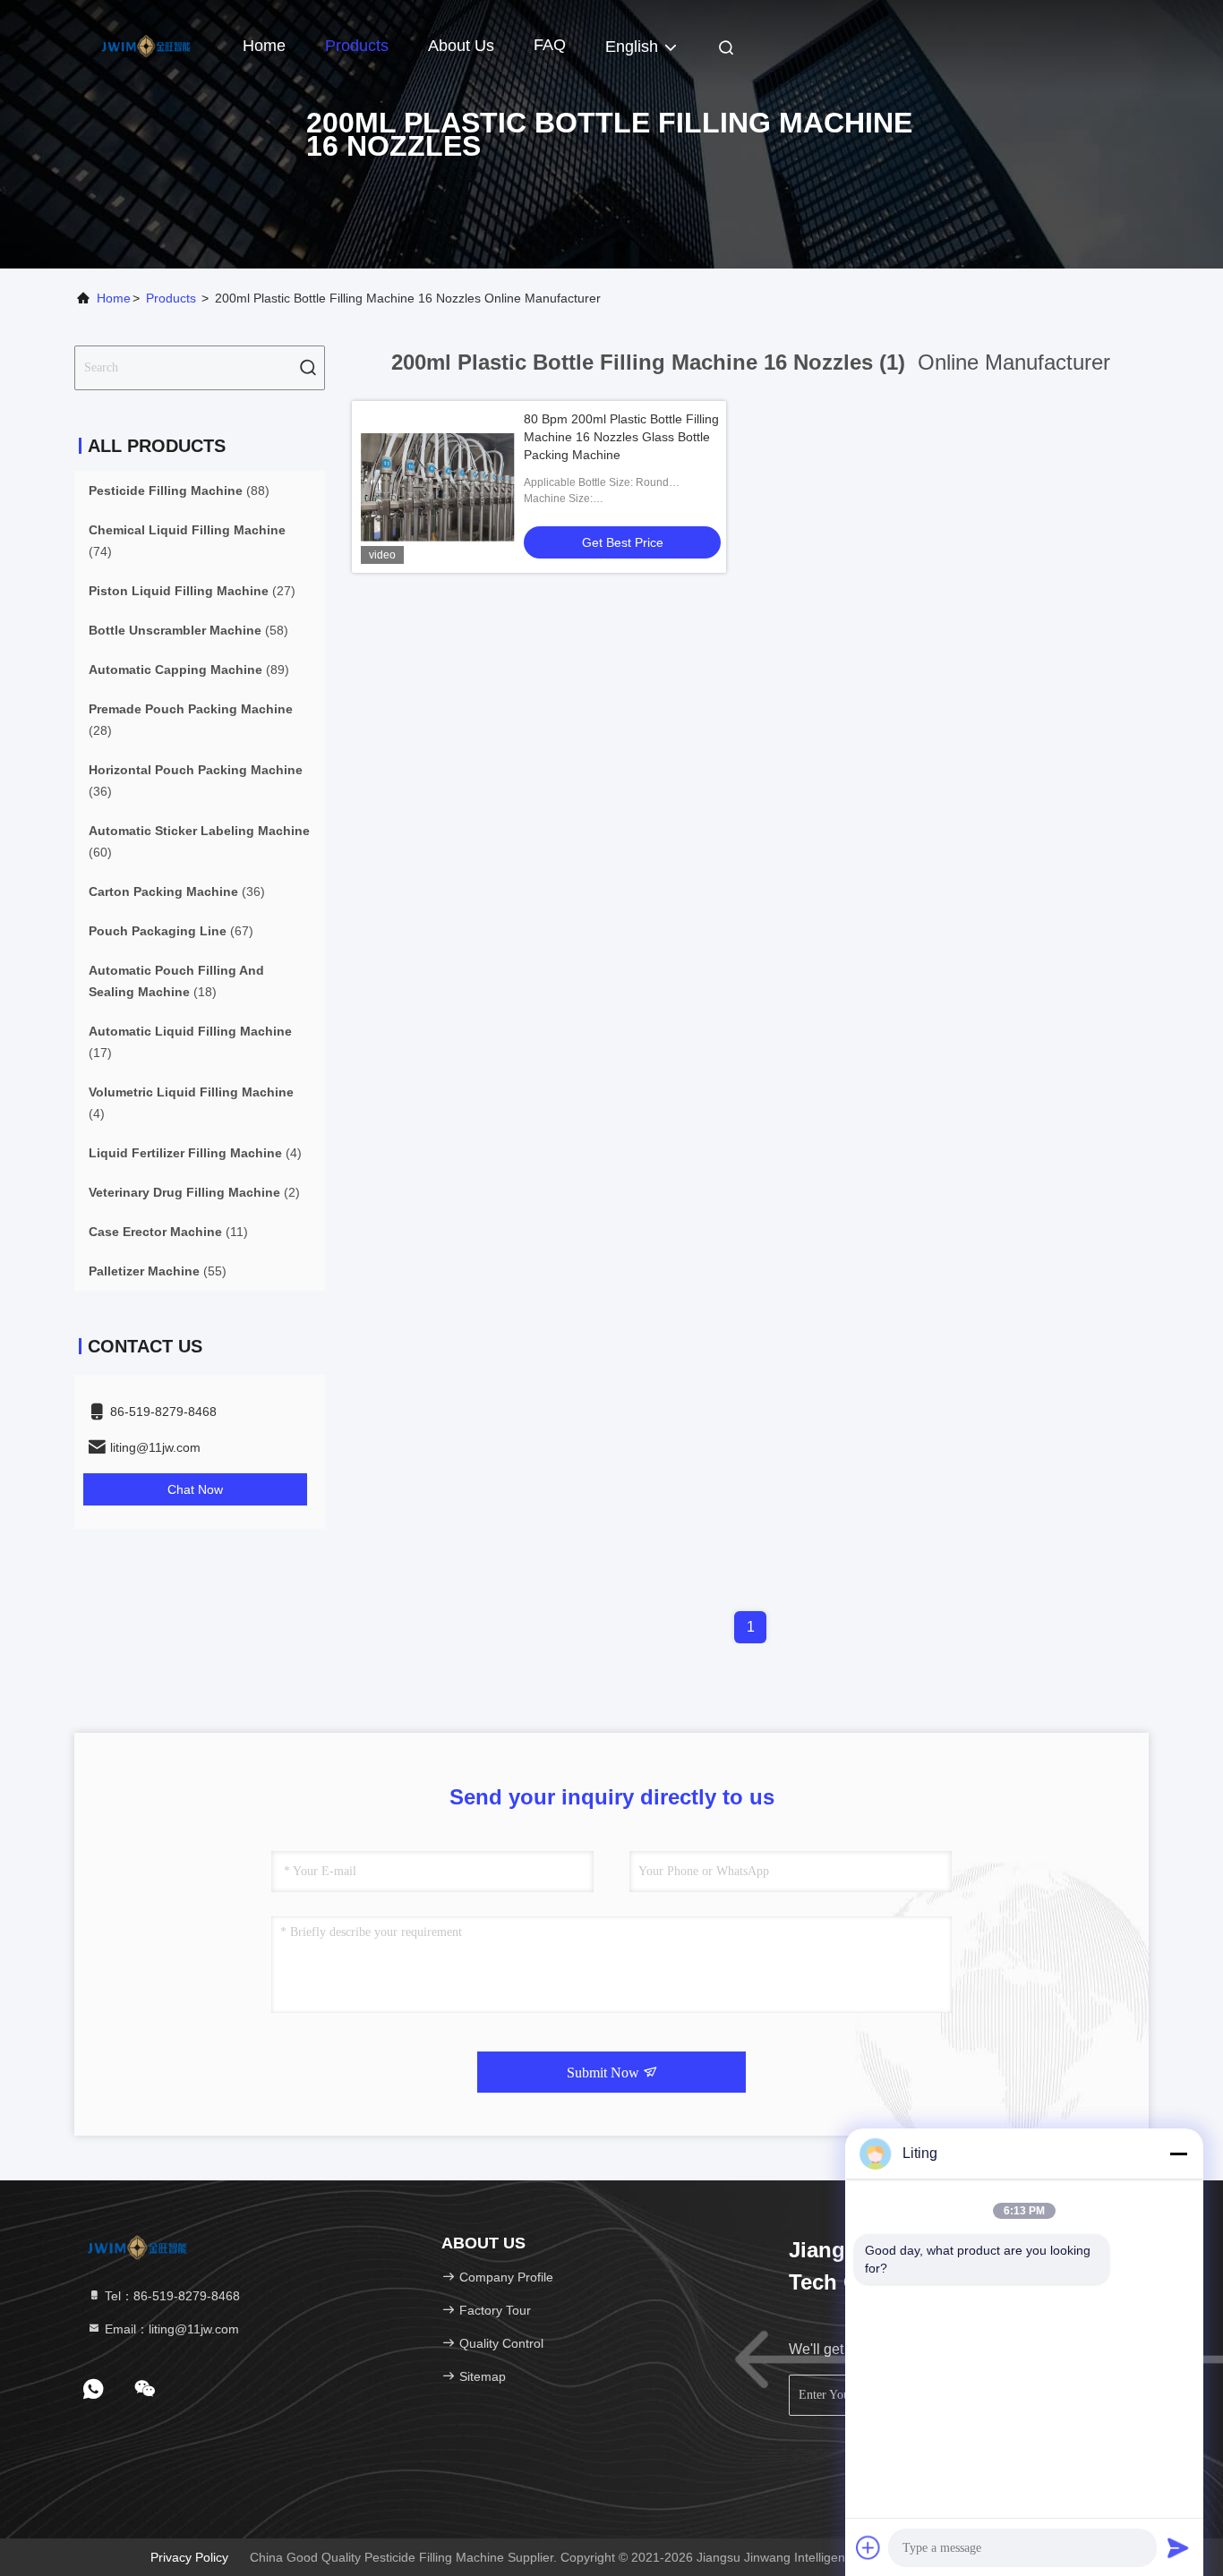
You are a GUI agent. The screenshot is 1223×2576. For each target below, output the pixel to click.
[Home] (146, 45)
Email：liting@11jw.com (170, 2329)
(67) (171, 931)
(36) (196, 780)
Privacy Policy (189, 2557)
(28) (191, 720)
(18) (176, 981)
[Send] (1178, 2547)
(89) (189, 670)
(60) (199, 841)
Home (264, 46)
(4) (191, 1103)
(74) (187, 541)
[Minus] (1178, 2154)
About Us (461, 46)
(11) (168, 1232)
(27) (192, 591)
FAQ (550, 45)
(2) (194, 1192)
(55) (158, 1271)
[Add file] (868, 2547)
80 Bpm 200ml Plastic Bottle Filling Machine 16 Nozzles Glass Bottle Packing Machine (621, 437)
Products (357, 46)
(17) (190, 1042)
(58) (188, 630)
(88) (179, 490)
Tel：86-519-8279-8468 (171, 2296)
